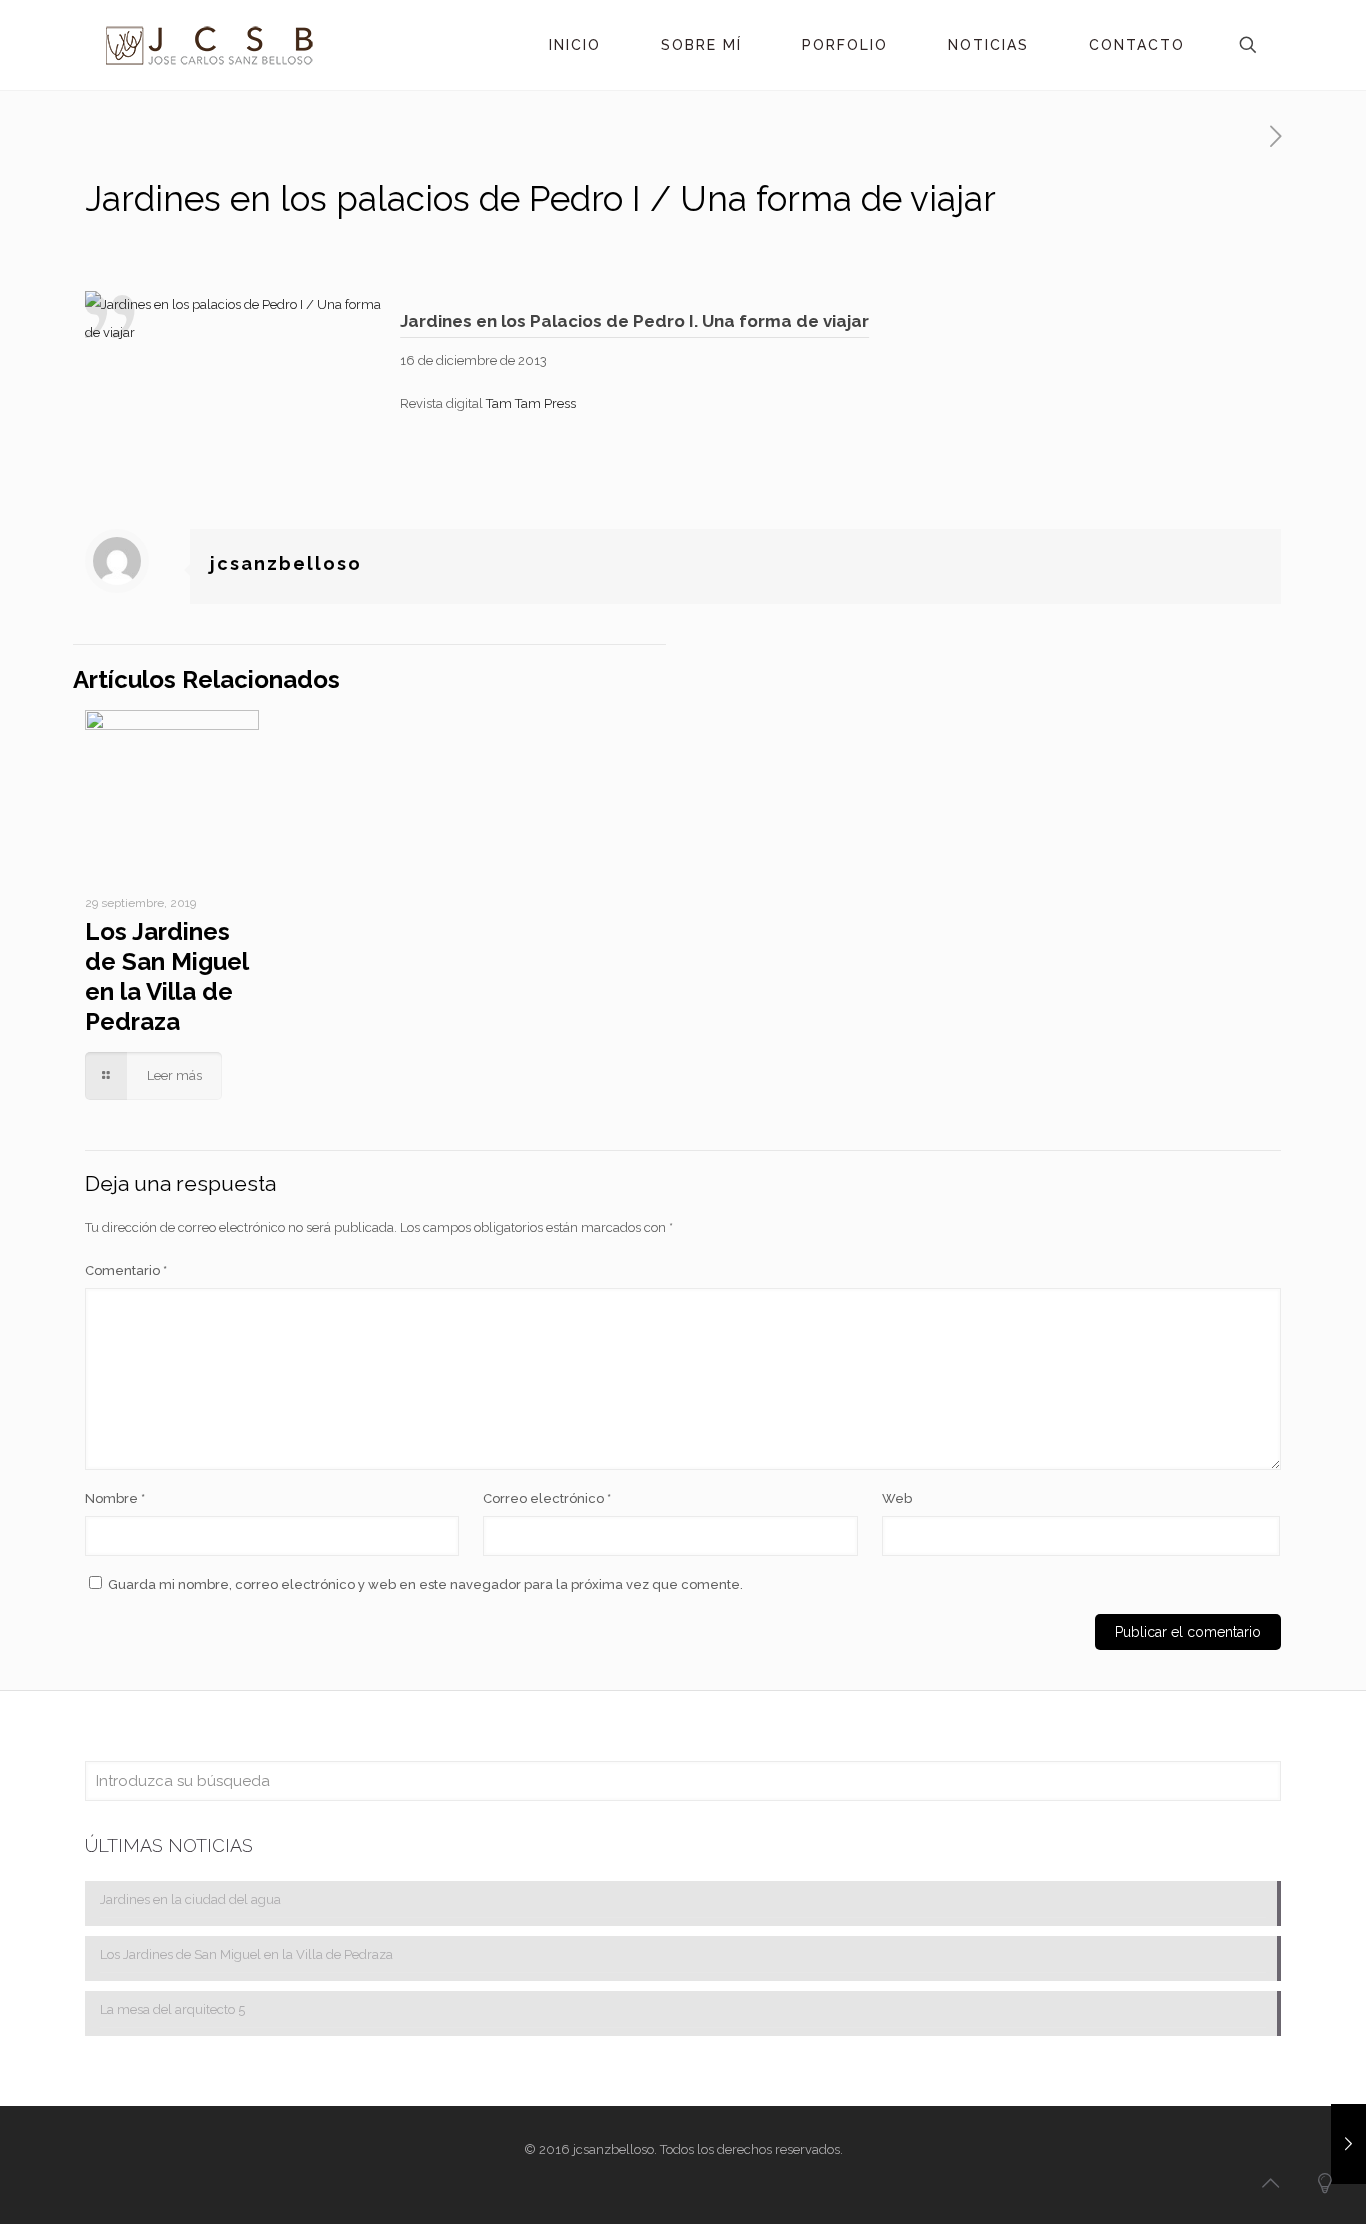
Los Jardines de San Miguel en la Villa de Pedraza (166, 976)
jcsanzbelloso (286, 563)
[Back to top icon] (1270, 2183)
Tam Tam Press (531, 403)
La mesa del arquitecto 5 (172, 2009)
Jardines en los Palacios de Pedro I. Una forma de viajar (634, 321)
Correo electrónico (547, 1498)
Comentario (126, 1270)
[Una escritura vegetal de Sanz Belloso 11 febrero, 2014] (1348, 2144)
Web (897, 1498)
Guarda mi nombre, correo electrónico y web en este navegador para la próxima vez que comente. (425, 1584)
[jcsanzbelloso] (209, 45)
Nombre (115, 1498)
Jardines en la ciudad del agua (190, 1899)
